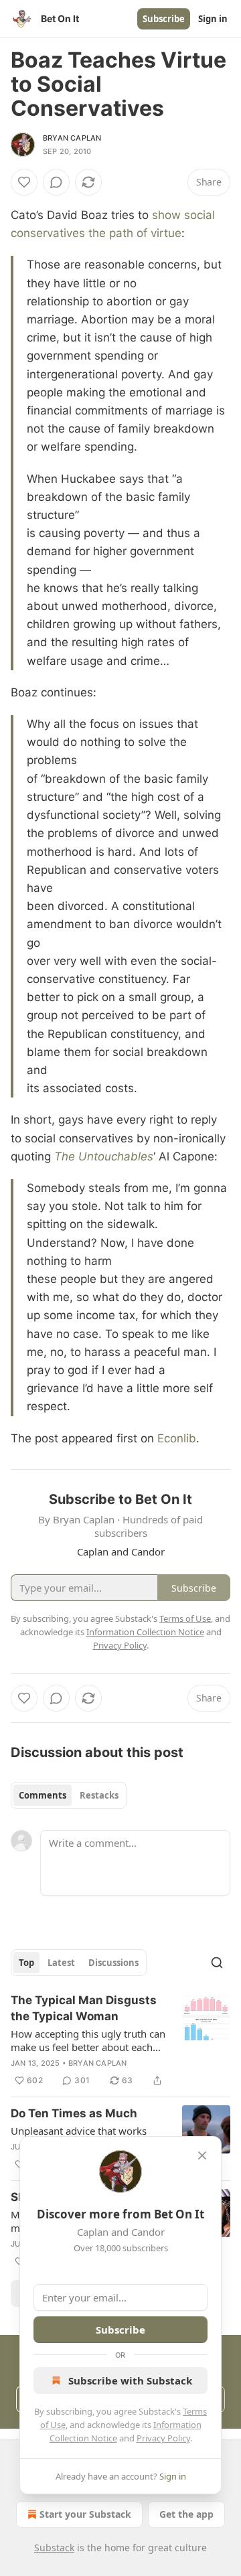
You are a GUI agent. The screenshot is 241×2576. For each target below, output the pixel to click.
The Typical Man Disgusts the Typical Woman (84, 2008)
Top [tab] (26, 1963)
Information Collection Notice (145, 1632)
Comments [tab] (43, 1795)
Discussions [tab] (113, 1963)
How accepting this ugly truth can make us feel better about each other (88, 2040)
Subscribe (164, 19)
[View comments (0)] (56, 182)
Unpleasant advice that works (79, 2131)
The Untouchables (104, 1156)
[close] (202, 2155)
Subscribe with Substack (130, 2380)
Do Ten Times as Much (74, 2113)
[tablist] (69, 1795)
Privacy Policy (163, 2438)
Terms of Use (185, 1618)
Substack (54, 2548)
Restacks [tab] (99, 1795)
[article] (120, 2040)
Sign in (213, 19)
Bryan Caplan (72, 138)
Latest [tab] (61, 1963)
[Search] (217, 1963)
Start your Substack (85, 2514)
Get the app (186, 2514)
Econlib (177, 1438)
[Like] (24, 182)
